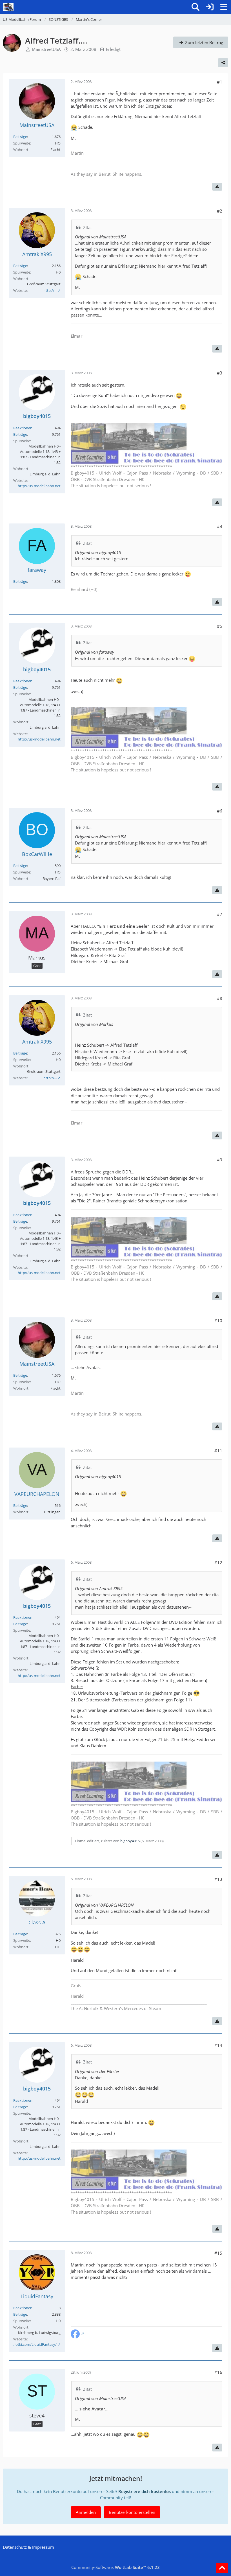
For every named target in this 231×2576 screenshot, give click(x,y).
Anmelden (86, 2512)
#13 (218, 1879)
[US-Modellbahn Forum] (8, 7)
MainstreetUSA (46, 49)
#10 (218, 1320)
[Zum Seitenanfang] (222, 2568)
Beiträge (20, 137)
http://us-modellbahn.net (39, 486)
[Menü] (224, 7)
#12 (218, 1563)
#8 (220, 998)
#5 (220, 626)
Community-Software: (115, 2567)
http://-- (50, 290)
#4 (220, 527)
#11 (218, 1451)
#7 (220, 914)
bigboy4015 (130, 1841)
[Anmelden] (210, 7)
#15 (218, 2253)
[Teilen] (223, 63)
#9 (220, 1160)
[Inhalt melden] (217, 187)
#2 (220, 211)
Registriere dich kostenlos (145, 2491)
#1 (220, 82)
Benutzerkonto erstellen (132, 2512)
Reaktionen (23, 428)
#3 (220, 373)
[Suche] (196, 7)
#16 (218, 2372)
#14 (218, 2045)
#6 (220, 811)
